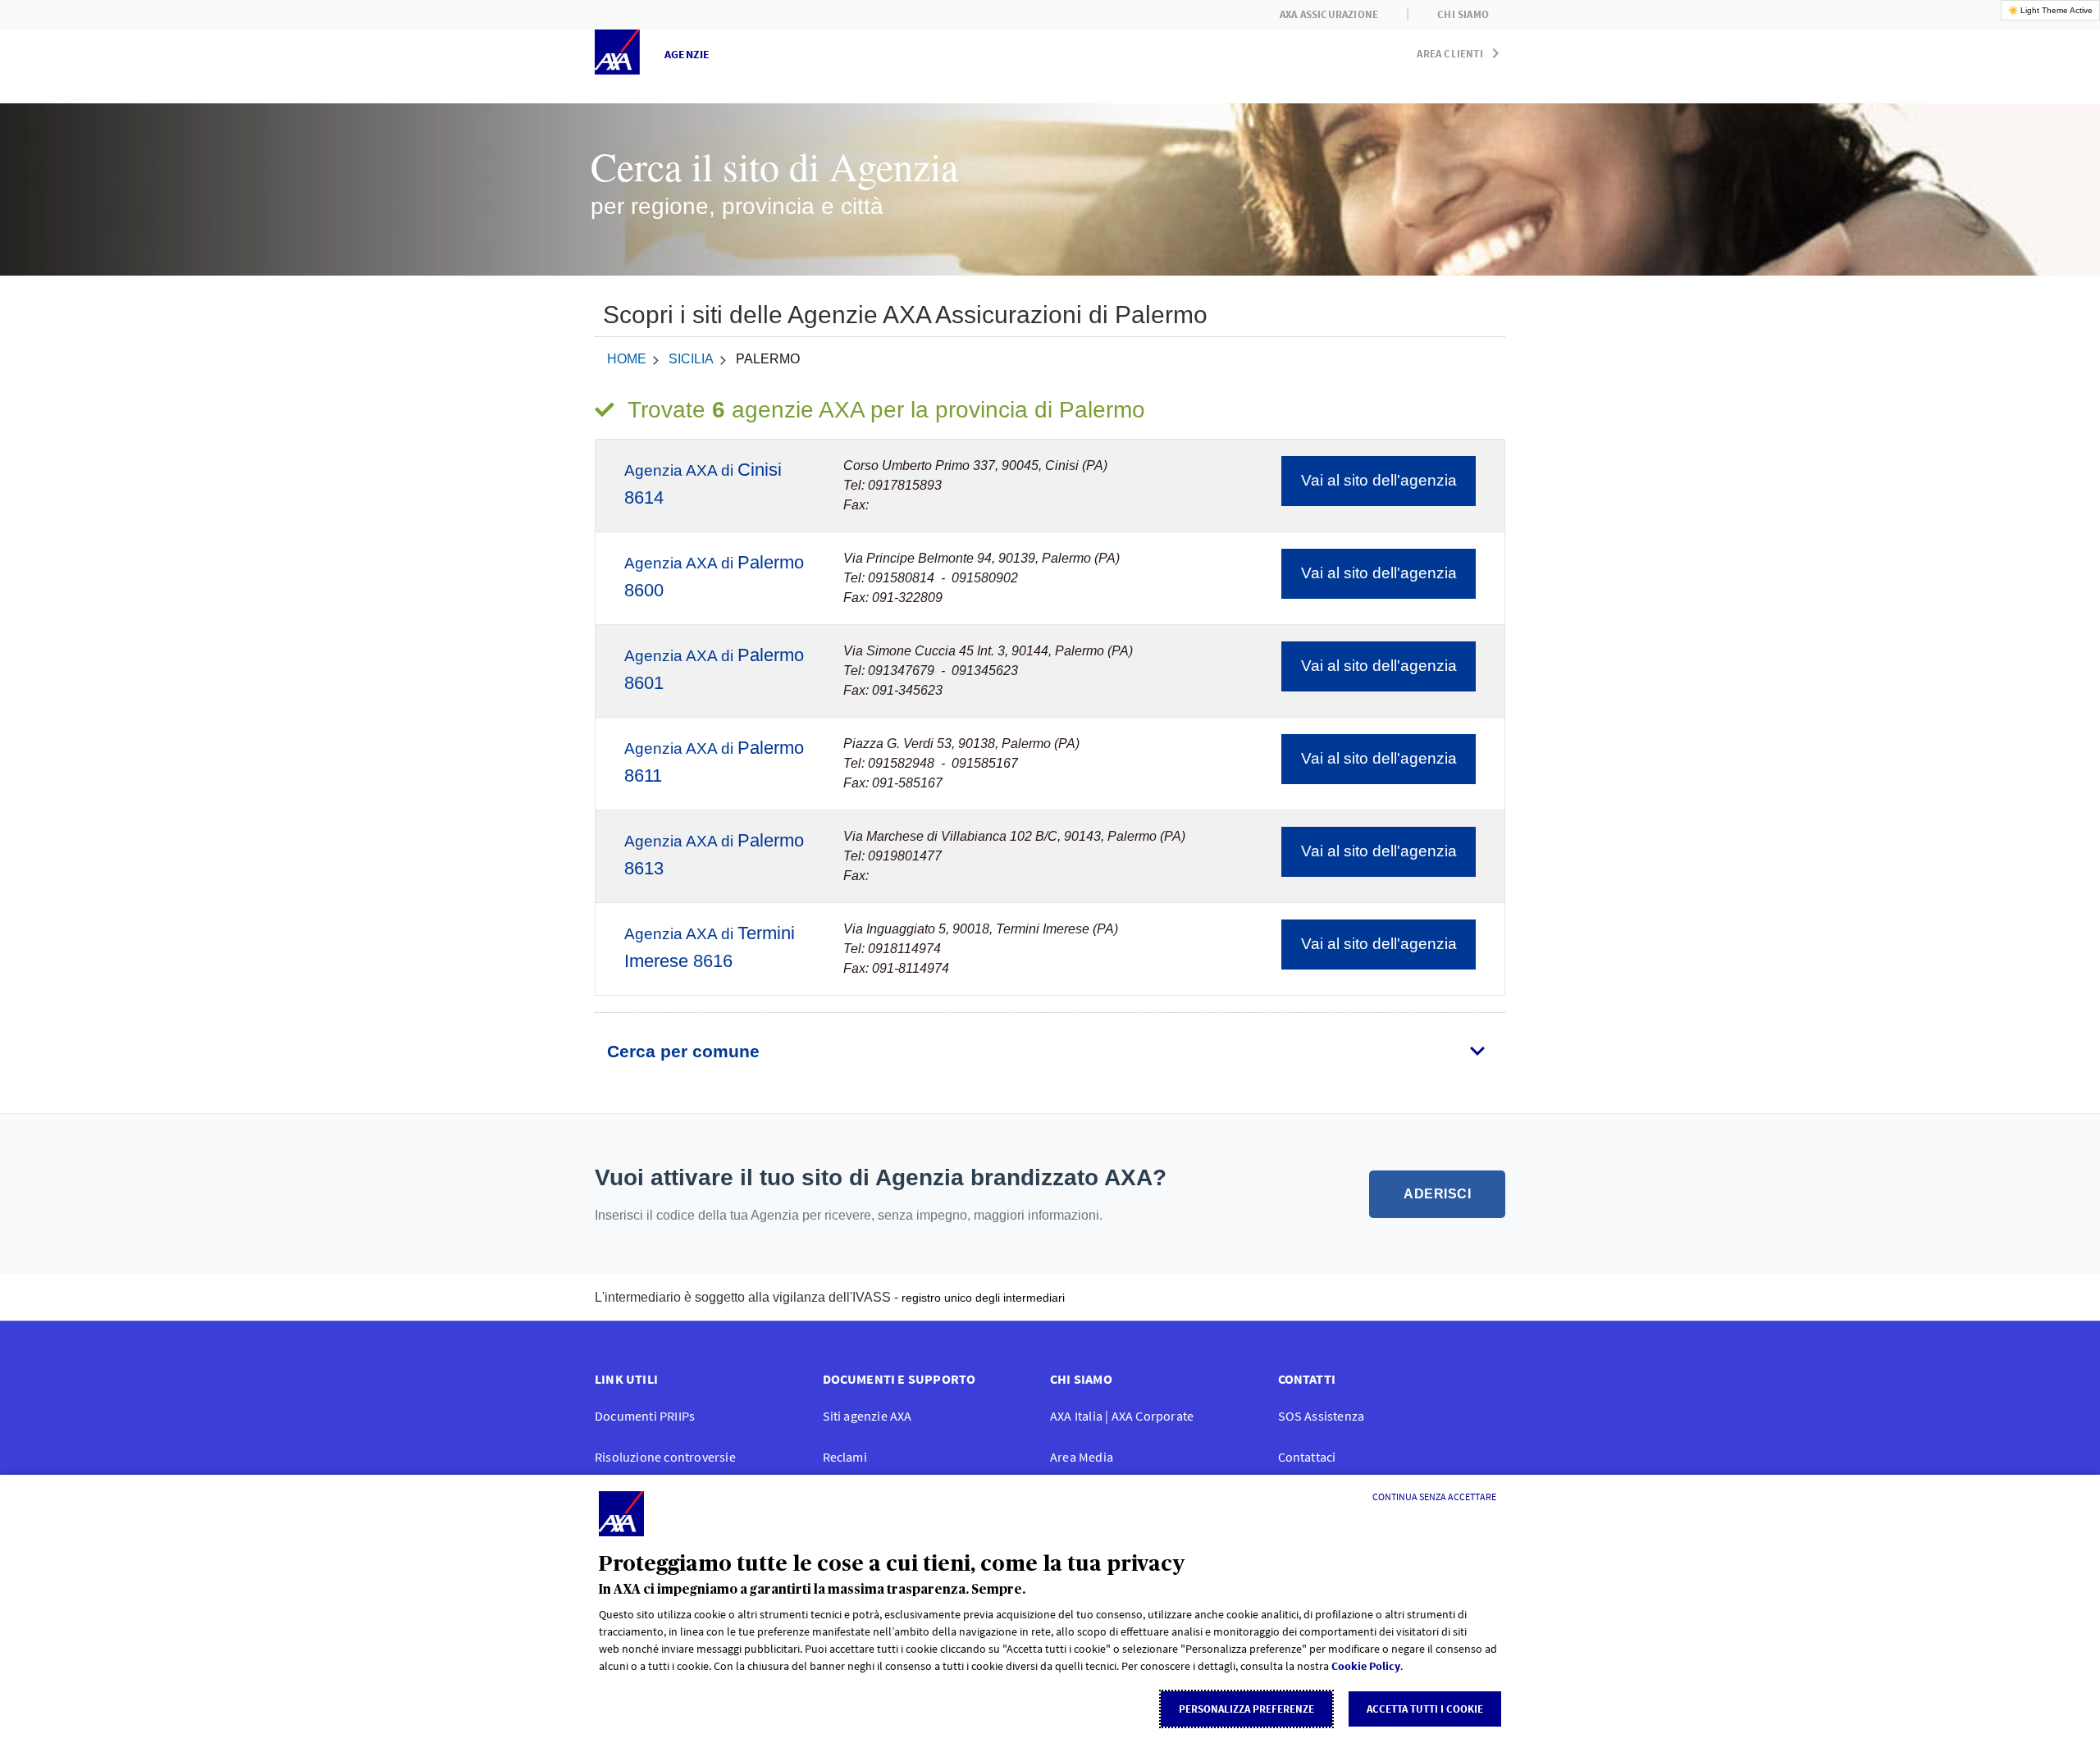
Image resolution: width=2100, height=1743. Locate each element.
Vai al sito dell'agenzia (1379, 480)
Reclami (845, 1457)
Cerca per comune (683, 1051)
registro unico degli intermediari (983, 1298)
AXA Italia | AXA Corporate (1122, 1416)
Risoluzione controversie (665, 1457)
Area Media (1082, 1457)
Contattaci (1307, 1457)
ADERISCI (1437, 1194)
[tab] (1050, 1052)
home (627, 359)
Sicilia (691, 359)
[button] (1461, 50)
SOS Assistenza (1322, 1416)
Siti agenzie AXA (867, 1416)
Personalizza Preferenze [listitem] (1246, 1709)
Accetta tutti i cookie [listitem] (1425, 1709)
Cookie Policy (1366, 1666)
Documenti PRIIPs (645, 1416)
